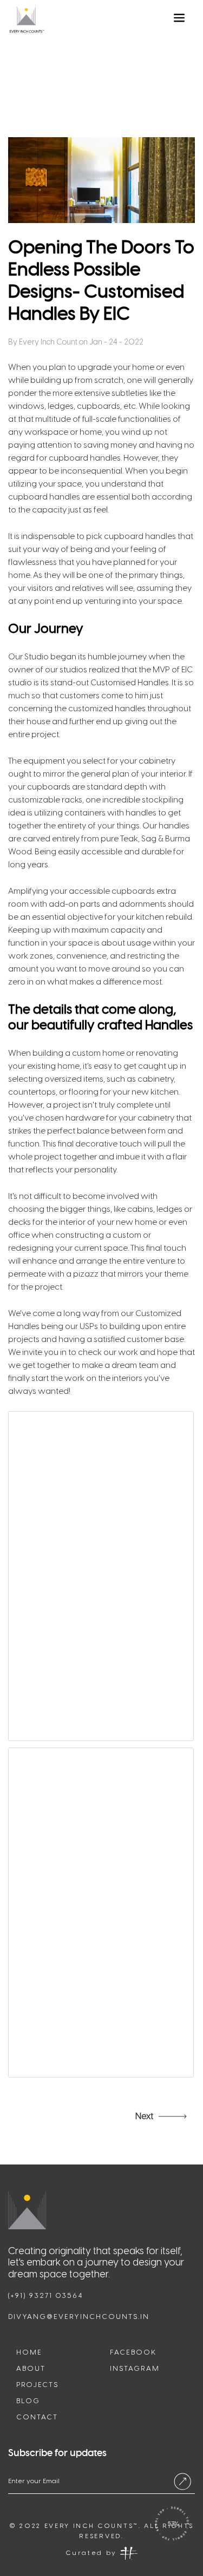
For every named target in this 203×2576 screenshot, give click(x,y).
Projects (37, 2385)
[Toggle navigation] (181, 20)
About (31, 2368)
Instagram (135, 2368)
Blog (28, 2401)
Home (29, 2352)
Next (144, 2116)
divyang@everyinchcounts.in (79, 2317)
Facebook (133, 2352)
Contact (37, 2417)
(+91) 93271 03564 (45, 2295)
